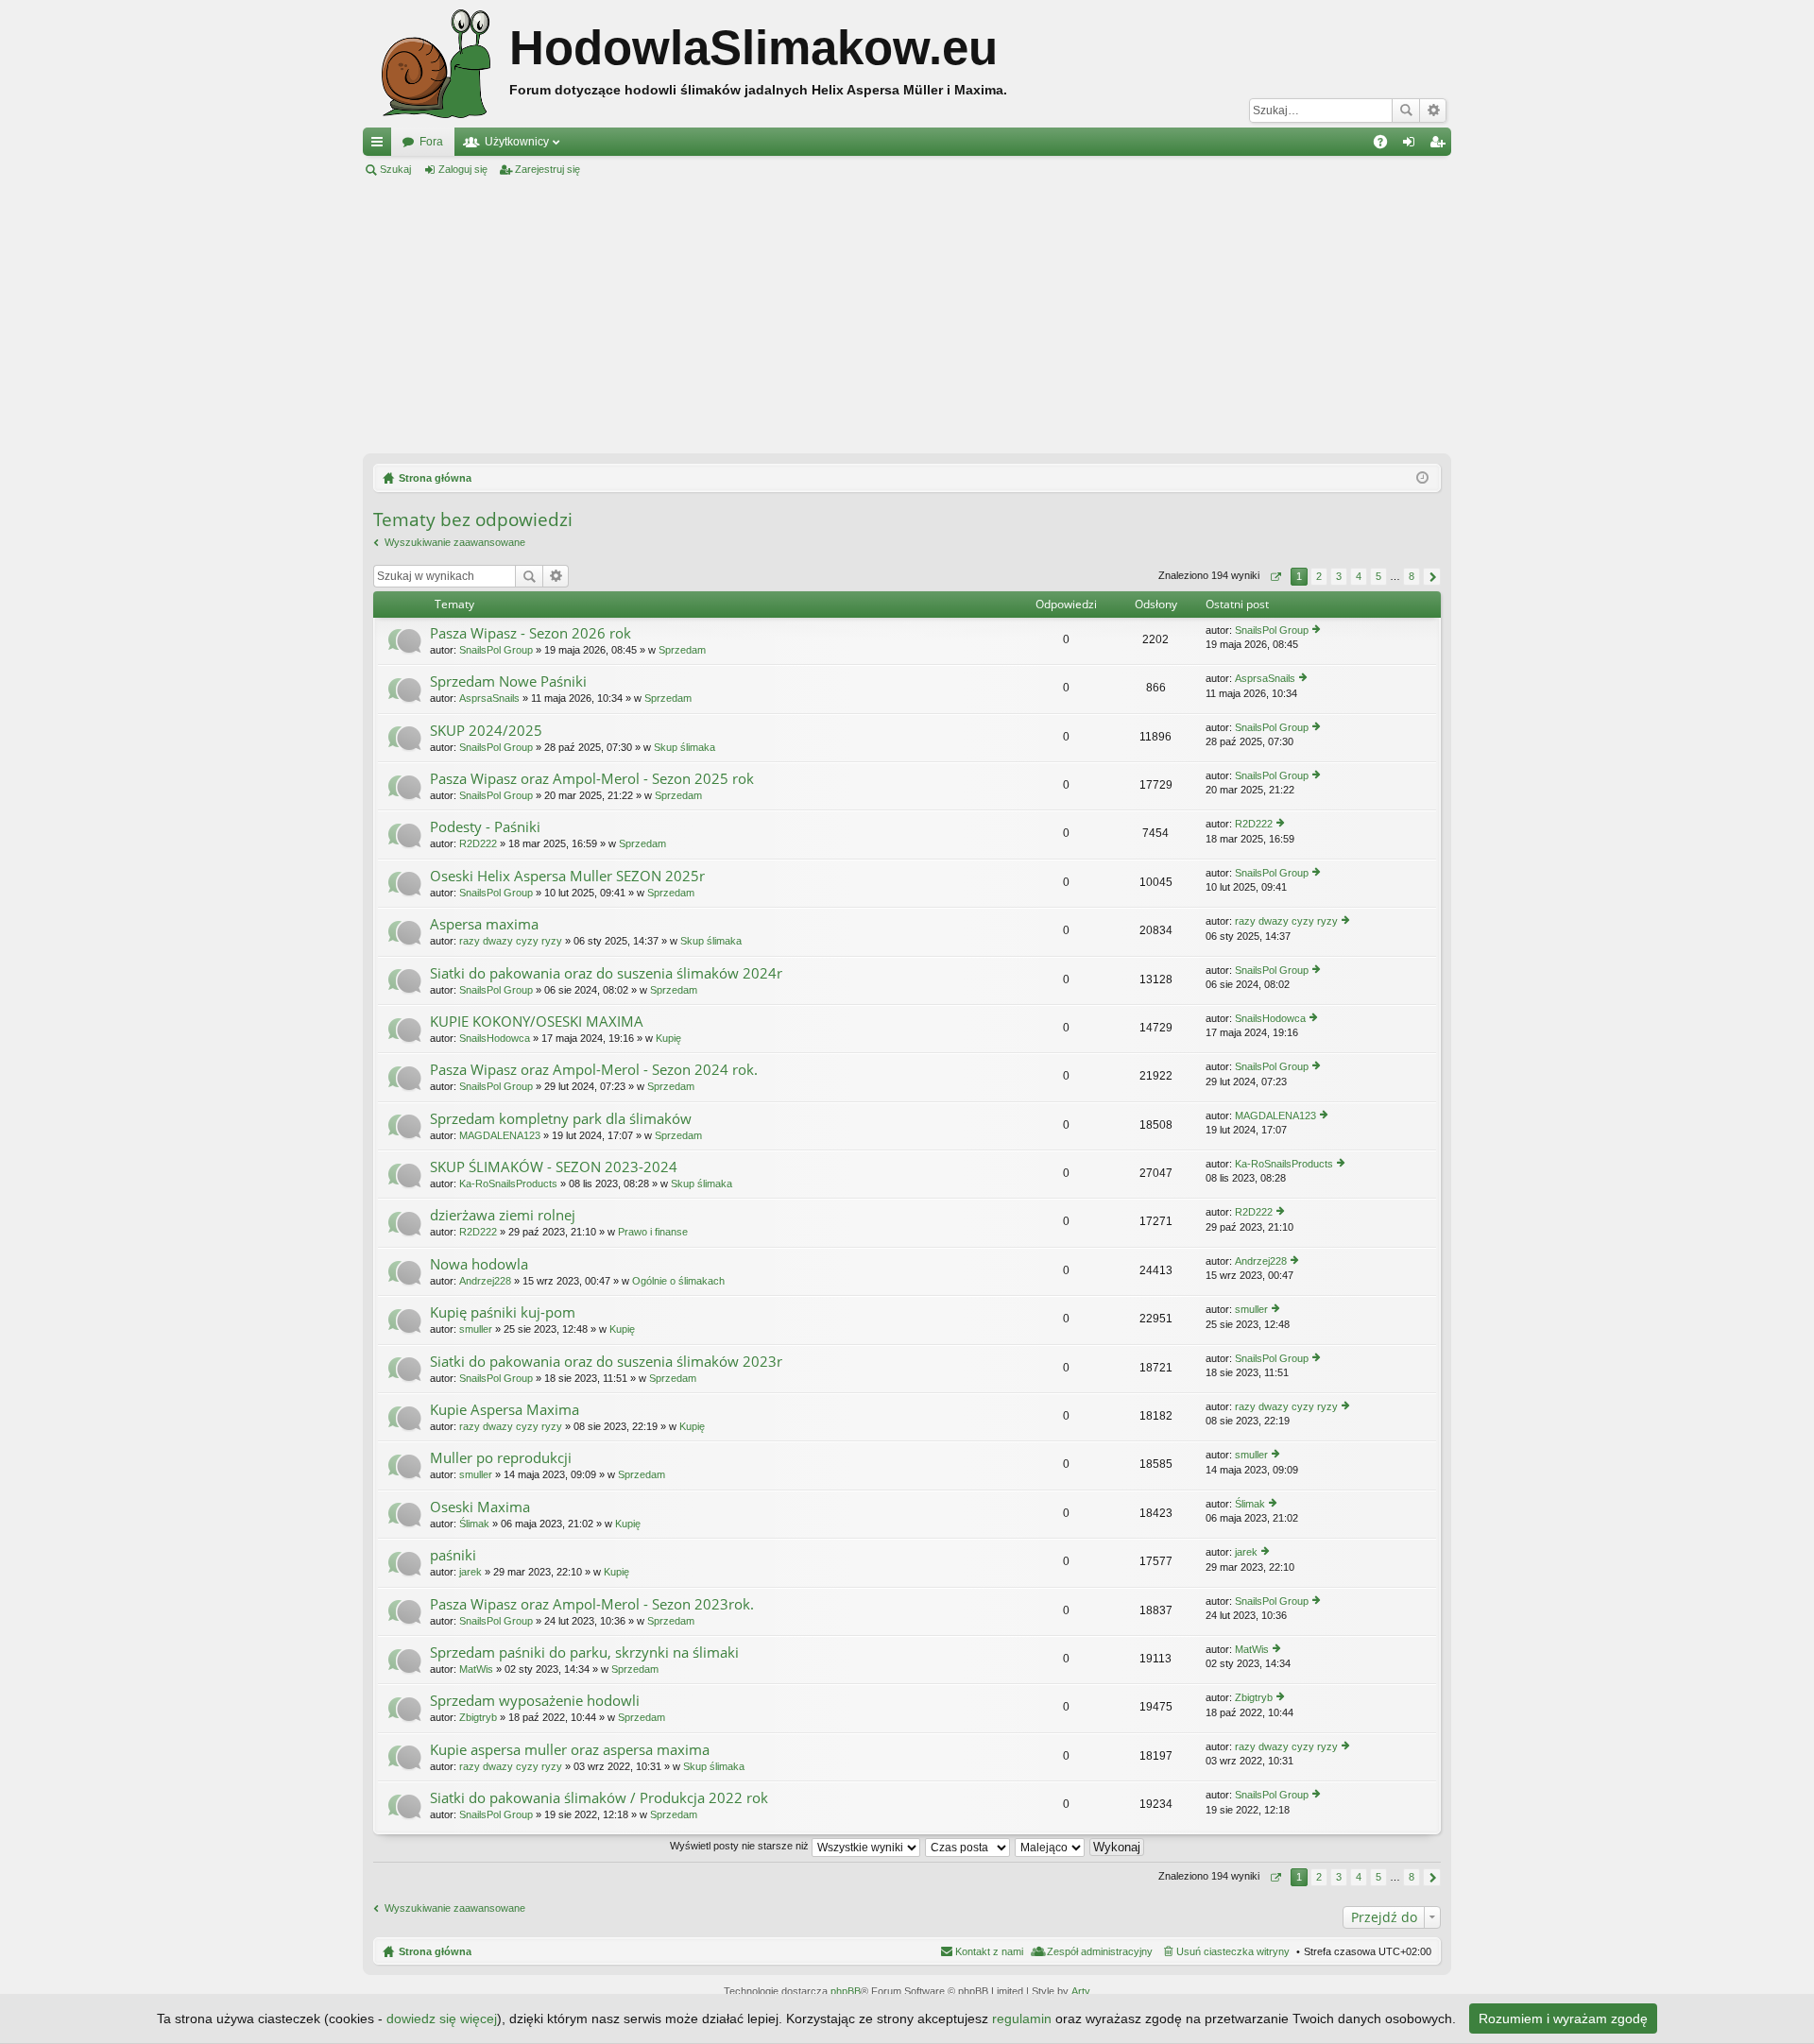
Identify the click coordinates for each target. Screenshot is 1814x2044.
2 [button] (1319, 576)
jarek (471, 1572)
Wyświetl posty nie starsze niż (741, 1846)
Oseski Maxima (480, 1507)
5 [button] (1378, 576)
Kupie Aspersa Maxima (505, 1410)
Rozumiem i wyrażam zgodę (1563, 2018)
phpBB (846, 1991)
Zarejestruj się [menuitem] (1441, 145)
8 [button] (1412, 576)
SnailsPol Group (496, 650)
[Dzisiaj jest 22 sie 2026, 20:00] (1422, 478)
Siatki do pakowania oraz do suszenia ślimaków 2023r (606, 1362)
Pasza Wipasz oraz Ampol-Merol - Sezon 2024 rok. (594, 1070)
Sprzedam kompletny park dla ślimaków (561, 1119)
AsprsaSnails (489, 698)
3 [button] (1339, 576)
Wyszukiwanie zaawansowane (1433, 111)
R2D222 (478, 843)
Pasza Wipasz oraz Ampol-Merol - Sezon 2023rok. (592, 1604)
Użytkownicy (517, 142)
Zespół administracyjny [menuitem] (1100, 1951)
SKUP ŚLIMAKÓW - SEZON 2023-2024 (554, 1167)
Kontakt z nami (989, 1951)
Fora (431, 142)
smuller (476, 1329)
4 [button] (1359, 576)
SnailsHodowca (495, 1038)
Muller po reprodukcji (501, 1458)
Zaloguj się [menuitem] (1412, 145)
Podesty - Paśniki (485, 827)
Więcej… (381, 145)
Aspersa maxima (484, 924)
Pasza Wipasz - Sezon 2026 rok (531, 633)
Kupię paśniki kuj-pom (503, 1312)
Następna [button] (1432, 577)
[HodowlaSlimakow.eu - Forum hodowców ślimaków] (436, 64)
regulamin (1022, 2018)
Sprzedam (682, 650)
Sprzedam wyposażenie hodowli (535, 1701)
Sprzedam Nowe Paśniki (508, 681)
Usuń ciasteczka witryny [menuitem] (1233, 1951)
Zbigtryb (478, 1717)
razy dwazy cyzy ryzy (511, 941)
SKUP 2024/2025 (486, 731)
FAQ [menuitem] (1386, 145)
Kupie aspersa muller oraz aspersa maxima (570, 1750)
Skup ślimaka (685, 747)
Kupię (668, 1038)
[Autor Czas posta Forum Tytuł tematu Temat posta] (968, 1846)
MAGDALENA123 (500, 1135)
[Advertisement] (907, 315)
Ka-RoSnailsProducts (508, 1184)
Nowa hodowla (479, 1264)
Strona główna (435, 1951)
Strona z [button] (1275, 577)
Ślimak (474, 1524)
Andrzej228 (485, 1281)
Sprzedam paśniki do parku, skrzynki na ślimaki (584, 1652)
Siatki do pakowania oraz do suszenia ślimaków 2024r (606, 973)
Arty (1081, 1991)
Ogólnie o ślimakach (678, 1281)
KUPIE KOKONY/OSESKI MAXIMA (537, 1022)
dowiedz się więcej (442, 2018)
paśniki (453, 1555)
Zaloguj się (463, 169)
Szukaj (1406, 111)
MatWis (476, 1669)
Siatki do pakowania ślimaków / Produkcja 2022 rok (599, 1798)
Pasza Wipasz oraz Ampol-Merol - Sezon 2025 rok (592, 779)
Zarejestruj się (548, 169)
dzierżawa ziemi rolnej (503, 1215)
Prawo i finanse (653, 1232)
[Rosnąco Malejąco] (1051, 1846)
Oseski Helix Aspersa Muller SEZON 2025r (567, 876)
